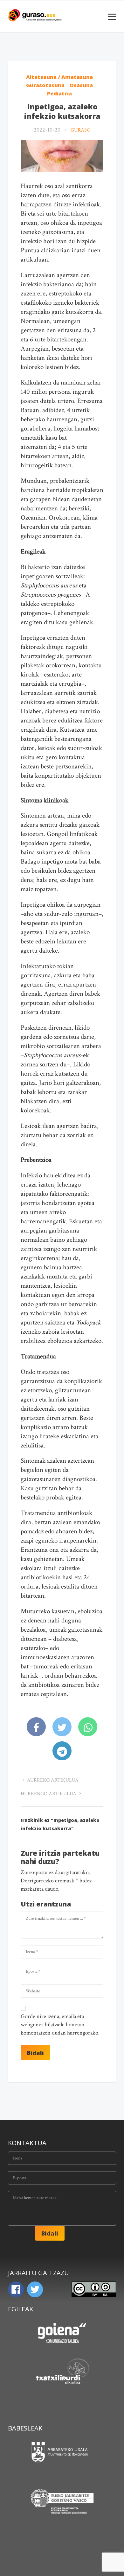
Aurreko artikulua (52, 1780)
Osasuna (81, 85)
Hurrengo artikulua (49, 1794)
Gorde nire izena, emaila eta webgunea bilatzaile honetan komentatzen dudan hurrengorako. (60, 2025)
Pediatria (59, 94)
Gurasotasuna (45, 85)
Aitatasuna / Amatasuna (59, 77)
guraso (80, 130)
